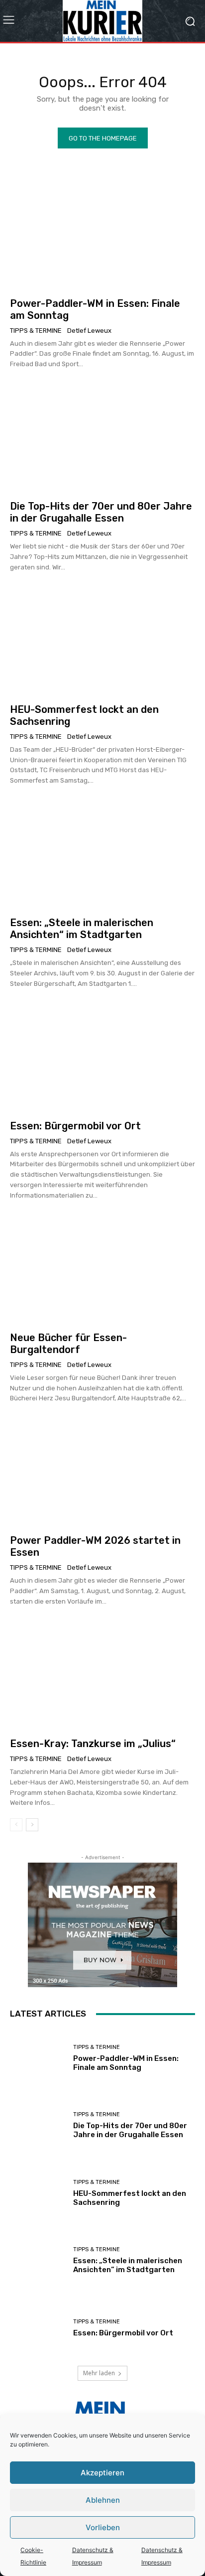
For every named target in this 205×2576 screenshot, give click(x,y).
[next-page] (32, 1825)
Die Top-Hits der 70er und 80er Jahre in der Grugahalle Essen (101, 512)
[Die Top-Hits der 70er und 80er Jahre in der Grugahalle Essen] (102, 437)
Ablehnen (103, 2500)
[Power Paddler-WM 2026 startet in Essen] (102, 1471)
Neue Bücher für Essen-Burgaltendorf (68, 1344)
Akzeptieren (102, 2473)
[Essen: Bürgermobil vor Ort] (102, 1057)
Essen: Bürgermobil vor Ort (75, 1126)
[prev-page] (16, 1825)
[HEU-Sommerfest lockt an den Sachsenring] (102, 640)
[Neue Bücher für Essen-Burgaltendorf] (102, 1269)
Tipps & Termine (36, 331)
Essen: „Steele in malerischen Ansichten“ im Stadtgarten (82, 929)
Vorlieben (103, 2527)
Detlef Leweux (89, 331)
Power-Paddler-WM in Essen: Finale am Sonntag (126, 2063)
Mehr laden (99, 2373)
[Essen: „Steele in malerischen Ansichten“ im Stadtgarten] (102, 854)
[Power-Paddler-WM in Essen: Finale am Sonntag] (102, 234)
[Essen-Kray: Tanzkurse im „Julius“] (102, 1675)
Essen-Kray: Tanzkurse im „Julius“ (93, 1744)
